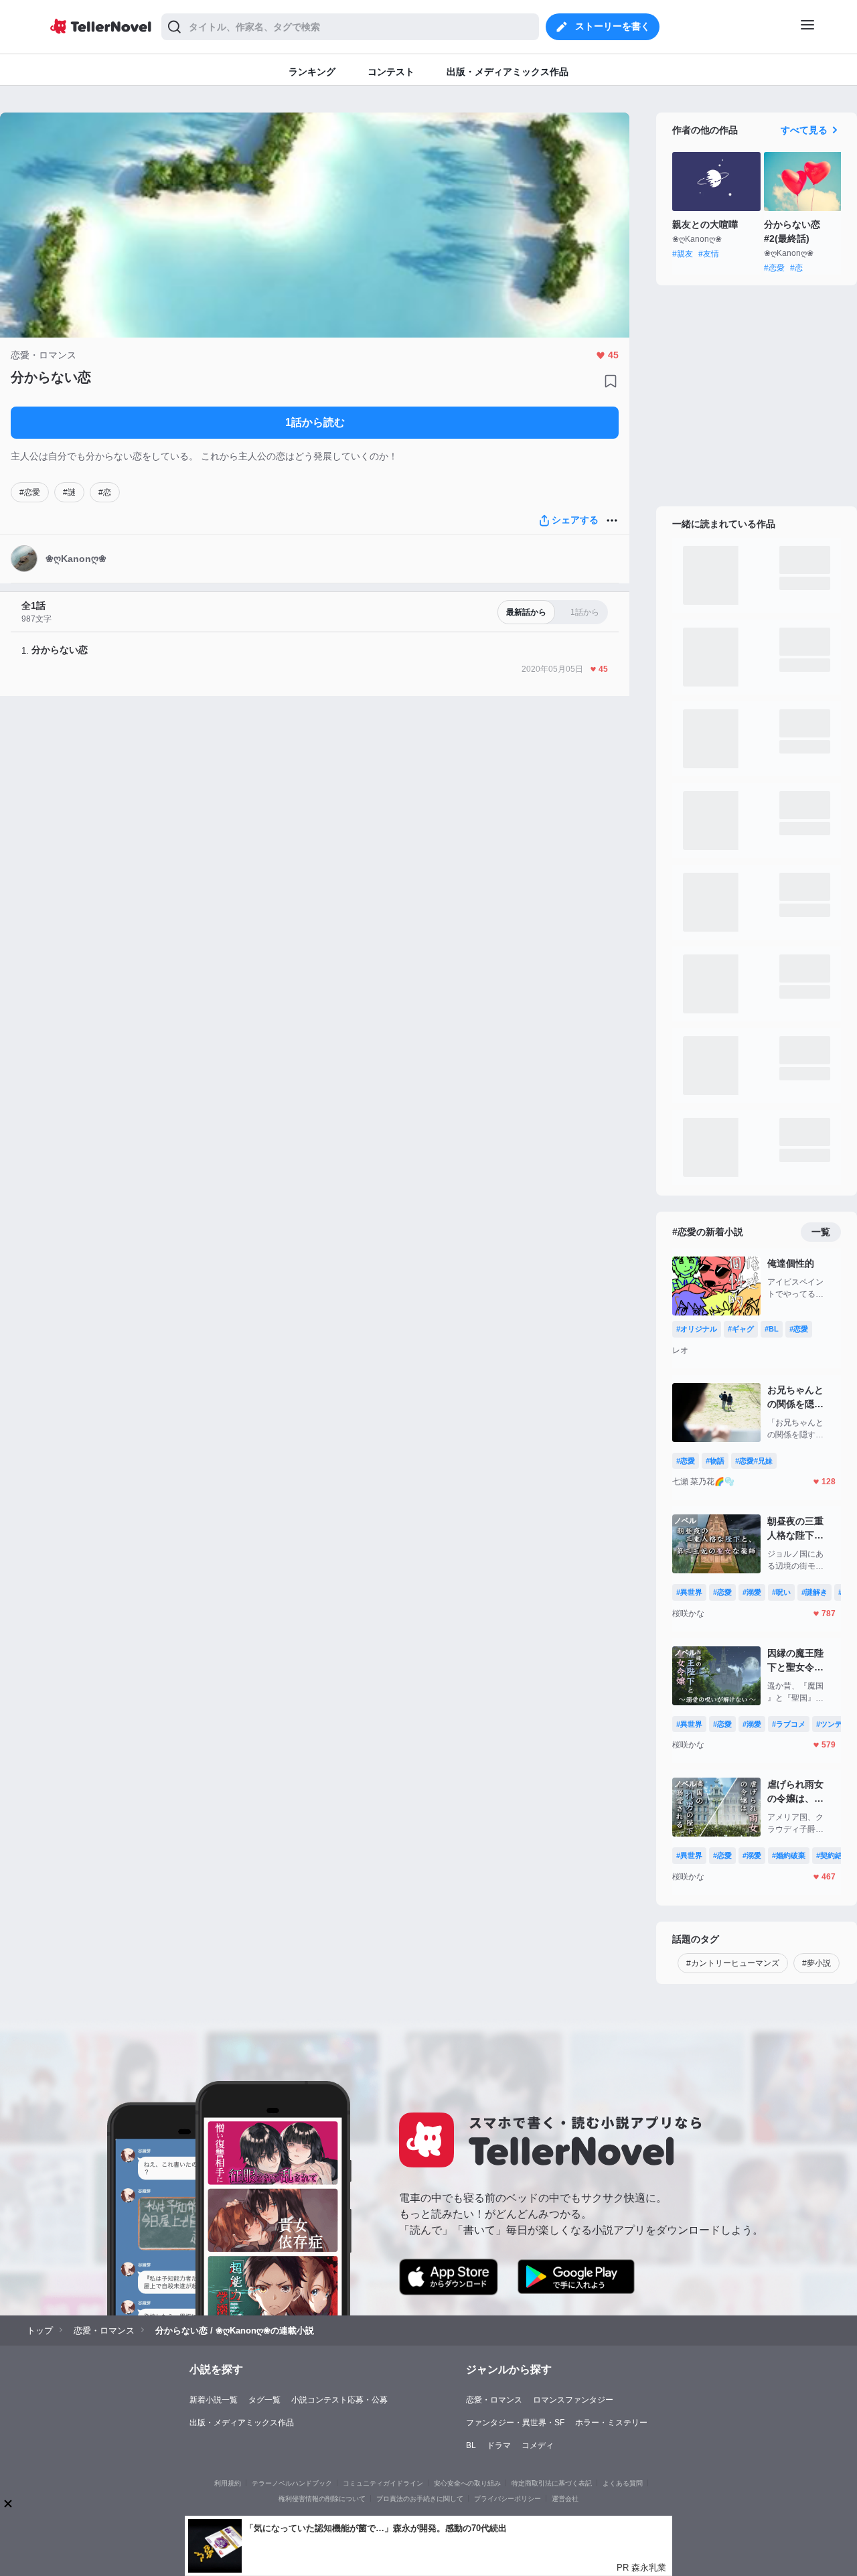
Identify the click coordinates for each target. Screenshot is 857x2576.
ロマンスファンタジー (573, 2400)
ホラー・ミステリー (611, 2423)
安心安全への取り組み (467, 2483)
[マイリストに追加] (611, 381)
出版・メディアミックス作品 (242, 2423)
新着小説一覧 (214, 2400)
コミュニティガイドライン (383, 2483)
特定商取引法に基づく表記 (552, 2483)
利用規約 (228, 2483)
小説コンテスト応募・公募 (339, 2400)
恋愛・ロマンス (494, 2400)
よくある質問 (623, 2483)
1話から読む (315, 422)
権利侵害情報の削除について (322, 2499)
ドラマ (499, 2445)
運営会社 (565, 2499)
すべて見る (804, 130)
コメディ (538, 2445)
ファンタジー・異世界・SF (515, 2423)
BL (471, 2445)
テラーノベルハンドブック (292, 2483)
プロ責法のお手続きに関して (420, 2499)
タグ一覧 (264, 2400)
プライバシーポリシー (508, 2499)
